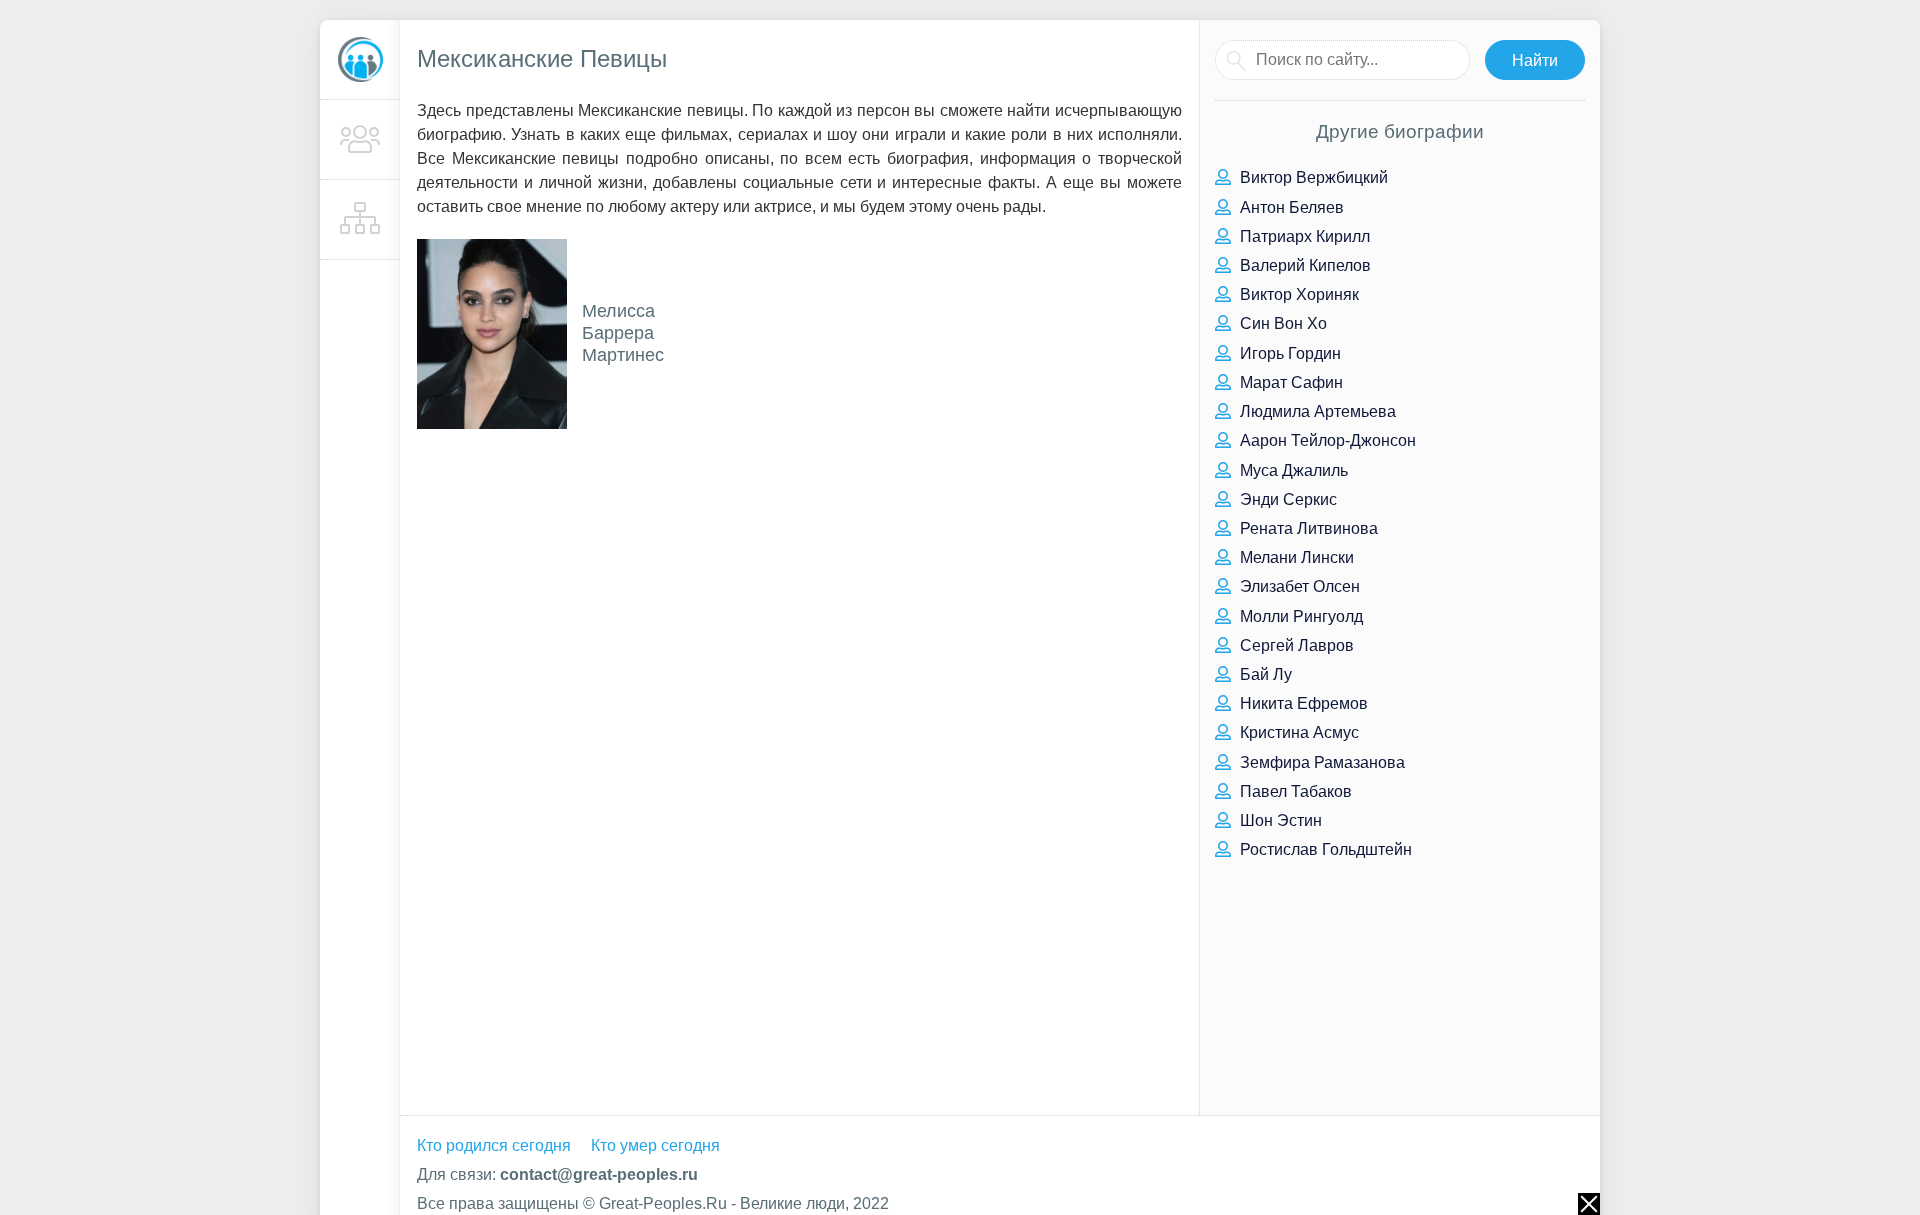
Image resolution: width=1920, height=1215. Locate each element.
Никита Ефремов (1302, 703)
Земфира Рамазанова (1320, 762)
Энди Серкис (1286, 499)
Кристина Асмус (1297, 732)
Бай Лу (1264, 674)
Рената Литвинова (1307, 528)
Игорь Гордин (1288, 353)
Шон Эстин (1279, 820)
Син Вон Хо (1281, 323)
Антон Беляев (1290, 207)
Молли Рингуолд (1299, 616)
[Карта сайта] (360, 220)
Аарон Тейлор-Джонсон (1326, 440)
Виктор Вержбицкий (1312, 177)
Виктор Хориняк (1297, 294)
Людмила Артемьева (1316, 411)
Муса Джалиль (1292, 470)
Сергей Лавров (1295, 645)
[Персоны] (360, 140)
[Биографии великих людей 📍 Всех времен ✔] (360, 60)
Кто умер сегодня (655, 1145)
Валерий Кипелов (1303, 265)
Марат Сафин (1289, 382)
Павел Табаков (1294, 791)
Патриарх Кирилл (1303, 236)
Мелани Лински (1295, 557)
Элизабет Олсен (1298, 586)
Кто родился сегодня (494, 1145)
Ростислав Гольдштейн (1324, 849)
